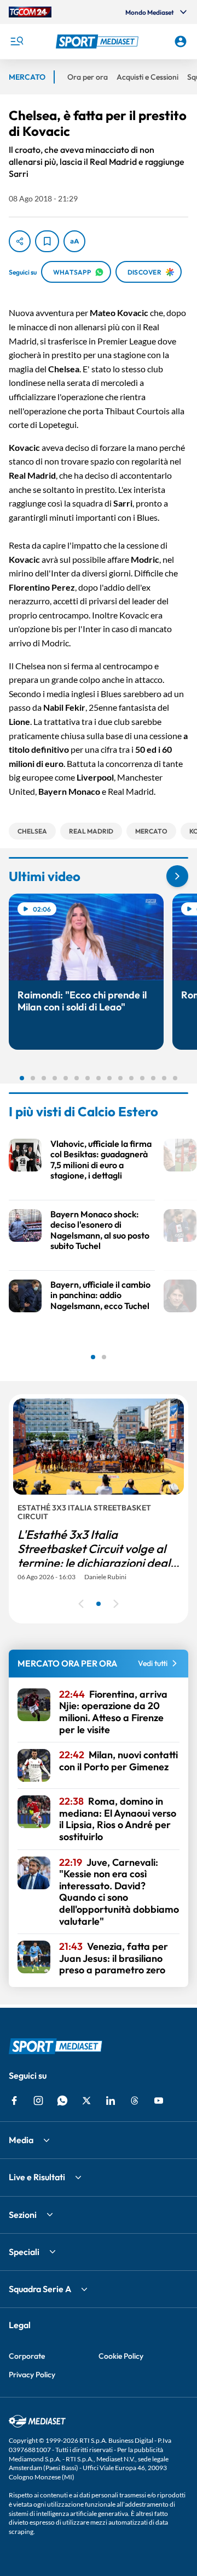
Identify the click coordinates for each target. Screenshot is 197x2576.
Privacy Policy (32, 2375)
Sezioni (23, 2215)
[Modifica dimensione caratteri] (74, 241)
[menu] (16, 41)
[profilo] (181, 41)
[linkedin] (111, 2101)
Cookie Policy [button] (121, 2356)
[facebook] (14, 2101)
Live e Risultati (37, 2177)
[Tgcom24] (30, 12)
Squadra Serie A (40, 2289)
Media (21, 2140)
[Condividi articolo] (20, 241)
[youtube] (159, 2101)
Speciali (24, 2252)
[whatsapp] (62, 2101)
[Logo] (99, 41)
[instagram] (38, 2101)
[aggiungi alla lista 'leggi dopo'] (47, 241)
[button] (99, 41)
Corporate (27, 2356)
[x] (86, 2101)
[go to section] (177, 876)
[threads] (135, 2101)
